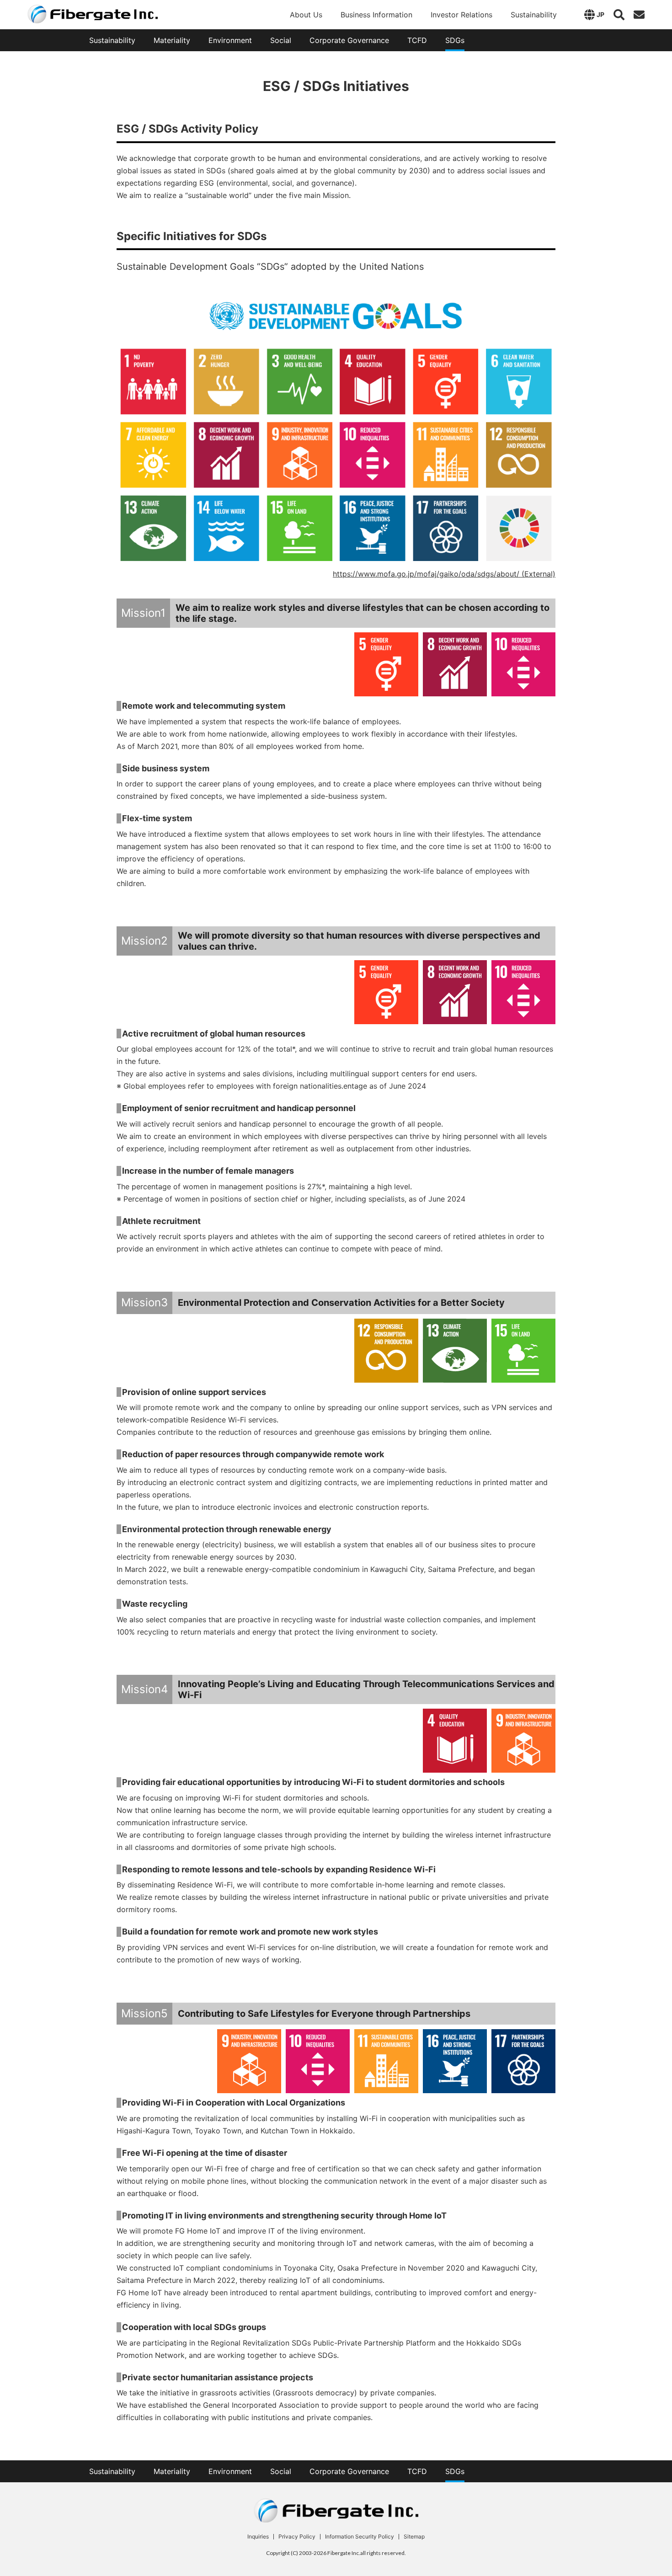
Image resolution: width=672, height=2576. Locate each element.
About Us (306, 15)
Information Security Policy (360, 2537)
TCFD (417, 40)
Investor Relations (461, 15)
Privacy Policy (297, 2537)
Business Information (376, 15)
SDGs (455, 40)
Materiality (172, 40)
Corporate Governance (349, 40)
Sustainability (534, 15)
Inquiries (258, 2537)
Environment (230, 40)
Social (281, 40)
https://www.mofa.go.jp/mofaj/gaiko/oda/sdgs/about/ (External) (444, 574)
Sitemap (414, 2537)
